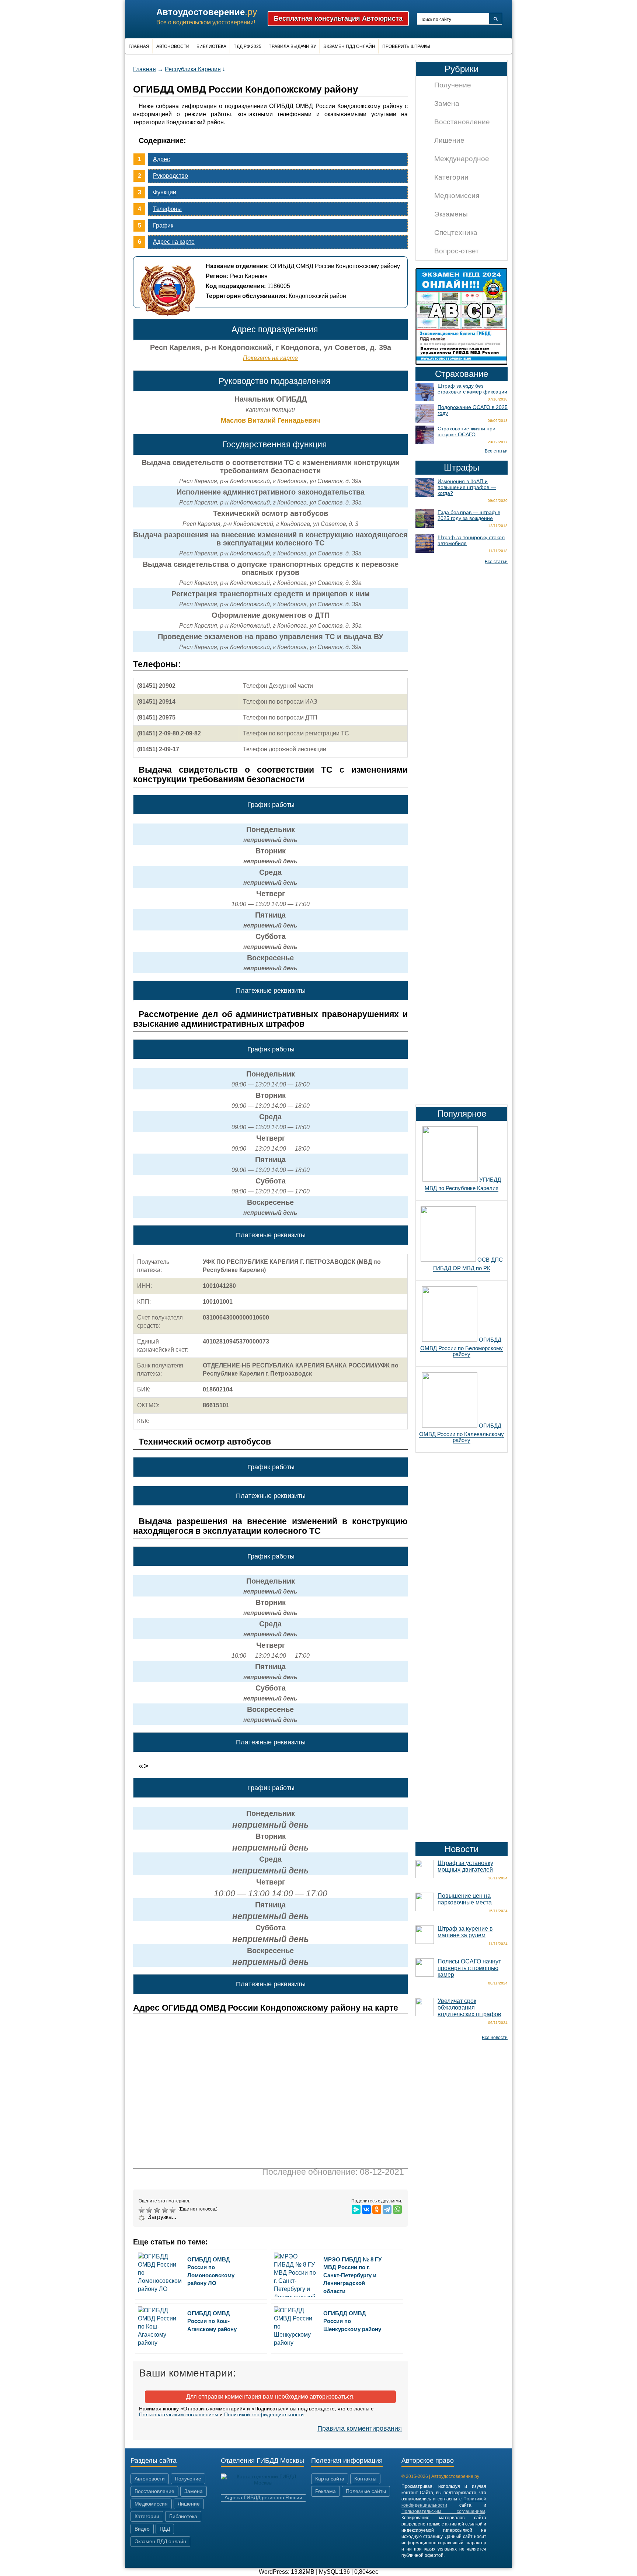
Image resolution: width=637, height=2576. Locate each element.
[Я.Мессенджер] (356, 2209)
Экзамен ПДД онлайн (349, 46)
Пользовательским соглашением (179, 2414)
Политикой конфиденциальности (264, 2414)
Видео (142, 2529)
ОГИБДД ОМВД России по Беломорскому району (462, 1347)
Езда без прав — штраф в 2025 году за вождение (469, 515)
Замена (447, 103)
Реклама (326, 2491)
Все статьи (496, 451)
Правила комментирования (360, 2428)
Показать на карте (270, 358)
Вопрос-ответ (457, 251)
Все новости (495, 2038)
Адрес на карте (174, 242)
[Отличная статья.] (173, 2210)
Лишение (449, 140)
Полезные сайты (366, 2491)
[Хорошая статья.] (166, 2210)
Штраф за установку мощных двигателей (465, 1866)
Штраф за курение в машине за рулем (465, 1932)
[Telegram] (387, 2209)
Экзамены (451, 214)
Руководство (170, 176)
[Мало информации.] (158, 2210)
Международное (462, 159)
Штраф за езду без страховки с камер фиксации (472, 389)
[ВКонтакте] (366, 2209)
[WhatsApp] (397, 2209)
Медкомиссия (457, 196)
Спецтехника (456, 233)
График (163, 226)
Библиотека (211, 46)
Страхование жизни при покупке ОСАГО (467, 431)
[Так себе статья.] (150, 2210)
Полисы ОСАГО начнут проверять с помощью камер (469, 1968)
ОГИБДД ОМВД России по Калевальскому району (462, 1433)
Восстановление (462, 122)
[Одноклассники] (377, 2209)
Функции (165, 192)
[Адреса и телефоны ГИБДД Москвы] (263, 2483)
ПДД (165, 2529)
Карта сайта (330, 2479)
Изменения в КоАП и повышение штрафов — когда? (467, 487)
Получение (453, 85)
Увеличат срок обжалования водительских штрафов (469, 2008)
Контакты (365, 2479)
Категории (451, 177)
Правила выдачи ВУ (292, 46)
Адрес (161, 159)
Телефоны (167, 209)
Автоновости (173, 46)
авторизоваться (331, 2397)
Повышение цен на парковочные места (465, 1899)
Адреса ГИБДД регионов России (263, 2497)
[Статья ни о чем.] (142, 2210)
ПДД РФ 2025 (247, 46)
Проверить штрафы (406, 46)
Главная (139, 46)
